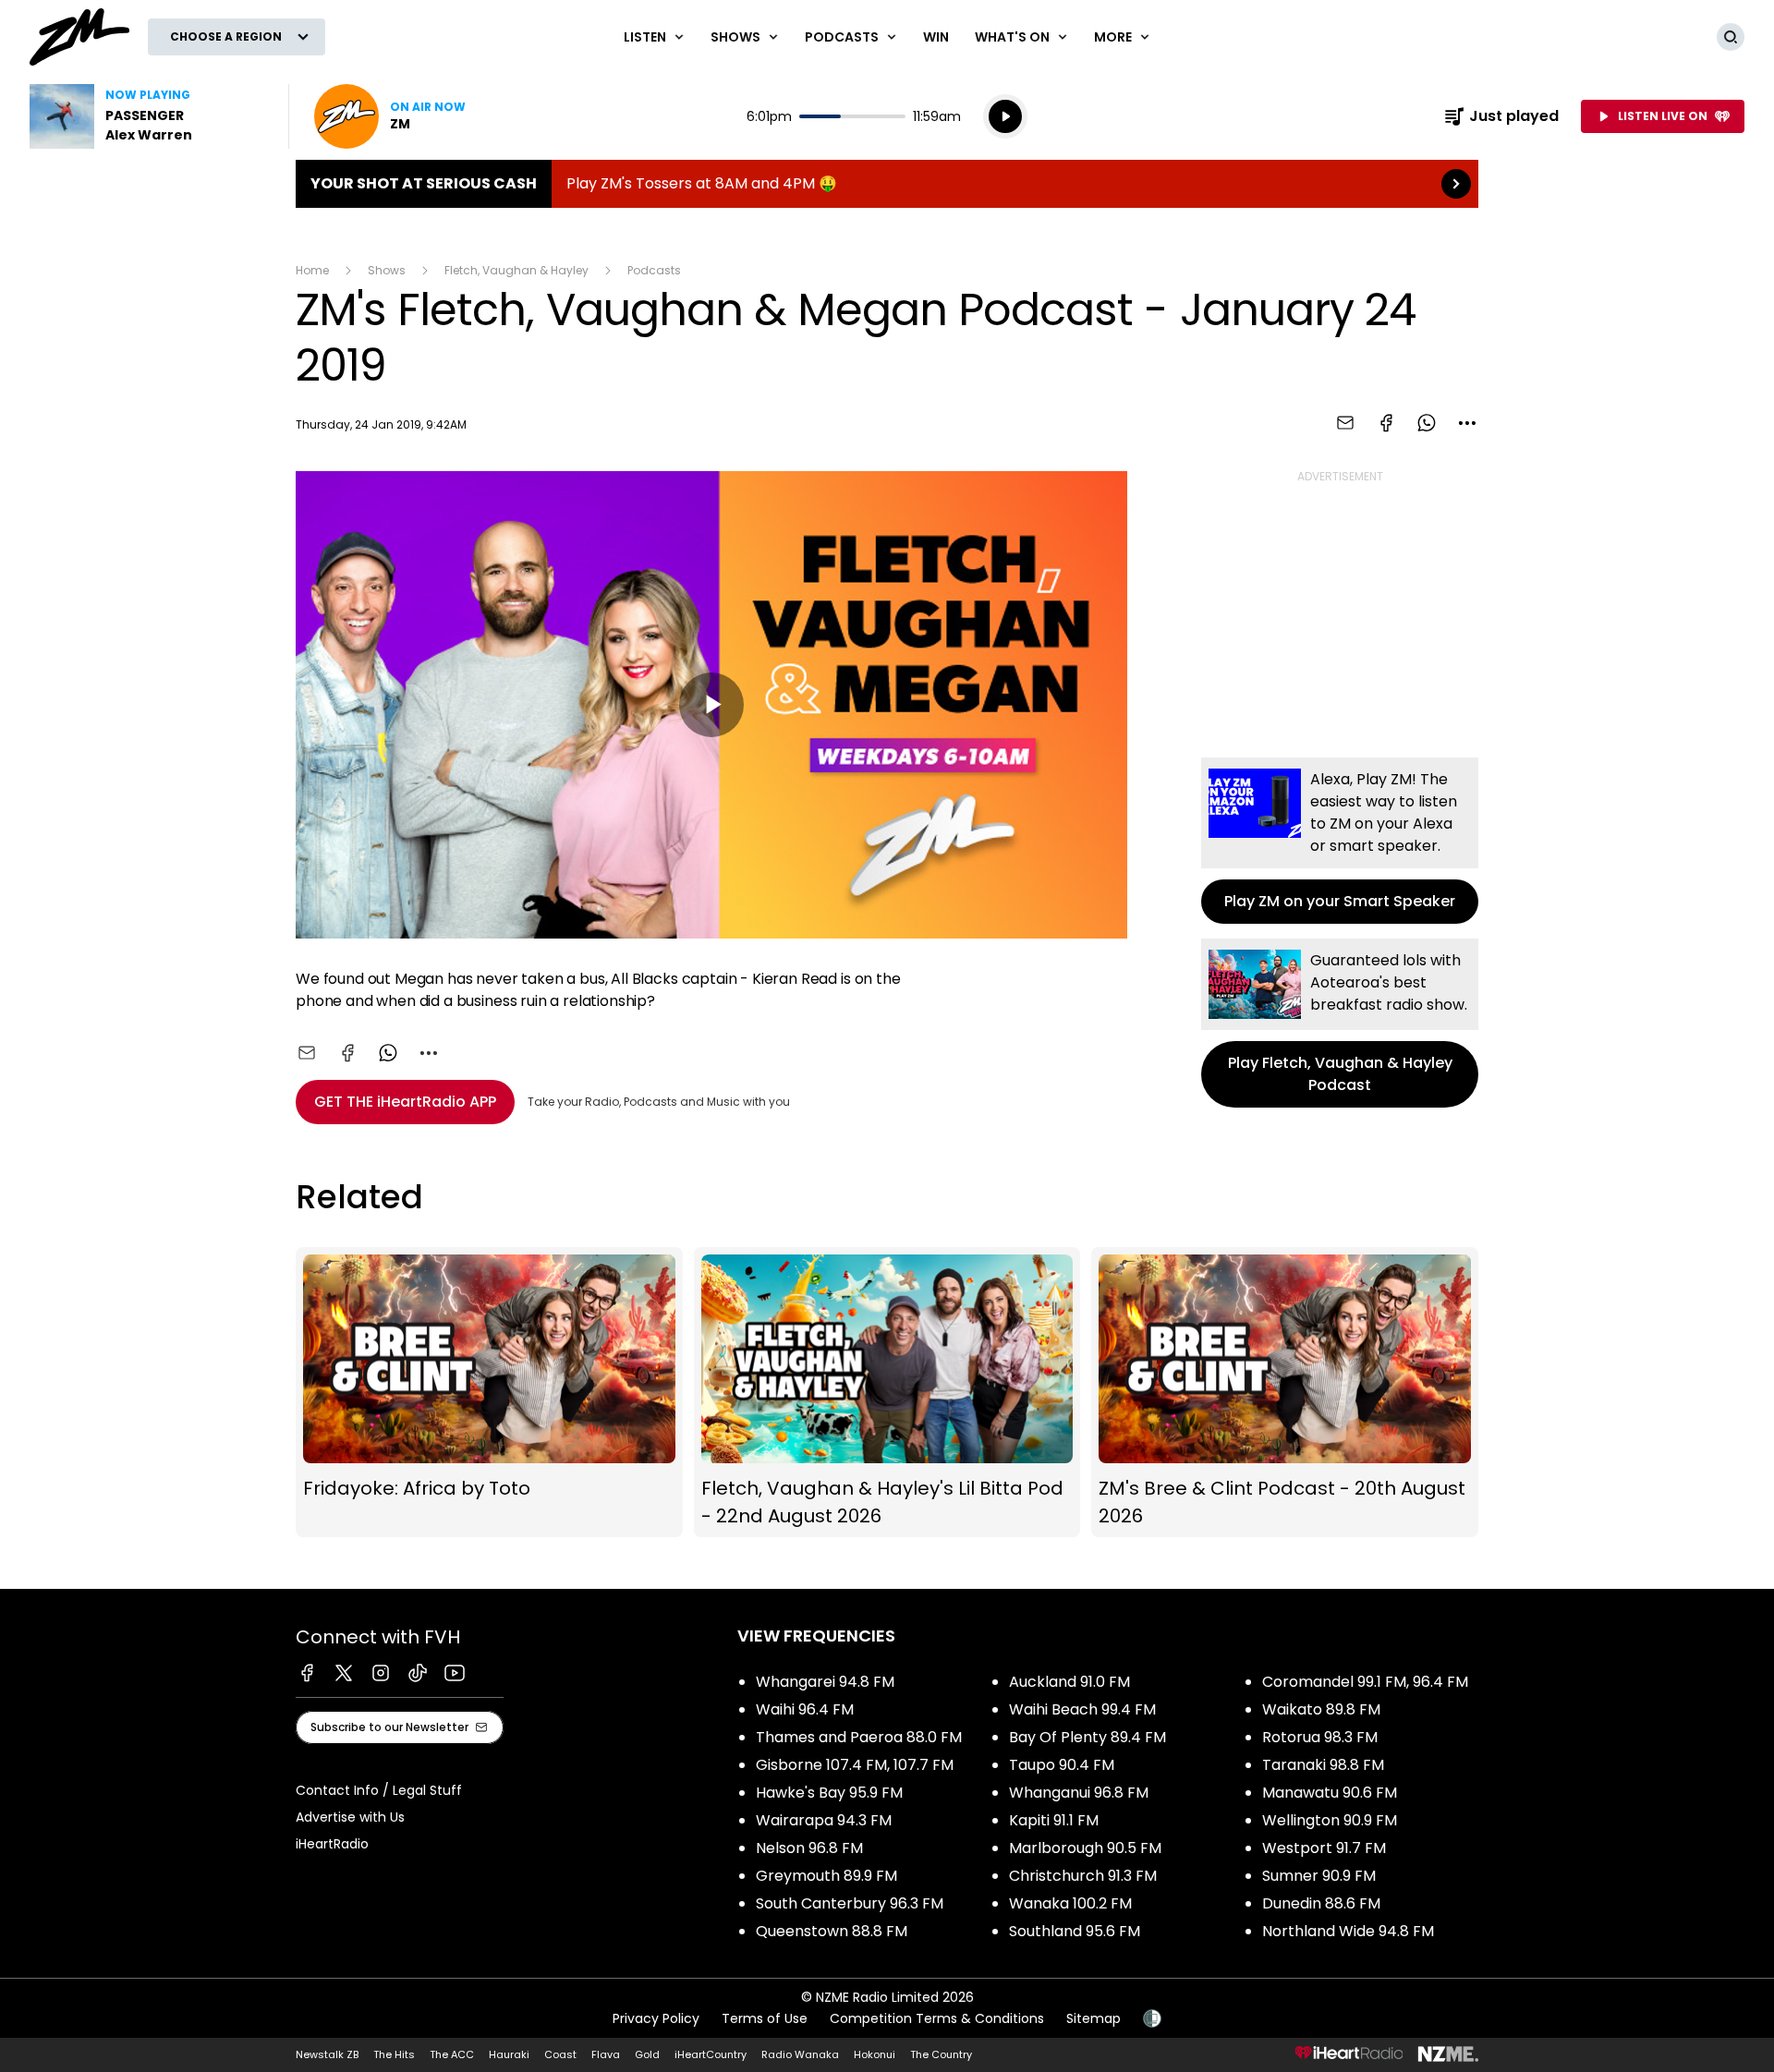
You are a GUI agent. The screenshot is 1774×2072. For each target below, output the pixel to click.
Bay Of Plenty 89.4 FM (1087, 1737)
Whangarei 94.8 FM (825, 1682)
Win (936, 37)
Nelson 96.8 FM (809, 1848)
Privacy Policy (656, 2018)
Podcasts (654, 270)
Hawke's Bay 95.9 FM (829, 1793)
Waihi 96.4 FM (805, 1709)
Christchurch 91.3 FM (1083, 1876)
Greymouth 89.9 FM (826, 1876)
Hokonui (875, 2054)
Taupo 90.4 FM (1062, 1765)
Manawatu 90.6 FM (1330, 1793)
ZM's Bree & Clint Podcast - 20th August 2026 (1285, 1393)
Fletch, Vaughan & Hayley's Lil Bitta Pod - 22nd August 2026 (887, 1393)
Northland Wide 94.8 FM (1348, 1931)
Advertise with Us (350, 1817)
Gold (647, 2054)
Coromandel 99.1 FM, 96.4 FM (1365, 1682)
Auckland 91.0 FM (1069, 1682)
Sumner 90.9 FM (1319, 1876)
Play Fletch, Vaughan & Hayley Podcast (1340, 1023)
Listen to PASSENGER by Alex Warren (148, 116)
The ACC (452, 2054)
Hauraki (509, 2054)
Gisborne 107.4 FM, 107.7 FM (855, 1765)
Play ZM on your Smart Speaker (1340, 841)
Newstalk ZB (327, 2054)
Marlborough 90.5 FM (1085, 1848)
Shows (387, 270)
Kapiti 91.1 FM (1054, 1820)
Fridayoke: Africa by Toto (489, 1393)
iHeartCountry (711, 2054)
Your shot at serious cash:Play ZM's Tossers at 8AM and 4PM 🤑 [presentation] (887, 184)
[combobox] (1467, 423)
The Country (941, 2054)
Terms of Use (765, 2018)
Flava (606, 2054)
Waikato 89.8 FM (1321, 1709)
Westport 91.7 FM (1324, 1848)
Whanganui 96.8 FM (1079, 1793)
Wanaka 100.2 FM (1070, 1903)
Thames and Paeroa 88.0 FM (859, 1737)
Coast (560, 2054)
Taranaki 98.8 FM (1323, 1765)
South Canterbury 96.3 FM (850, 1903)
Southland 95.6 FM (1075, 1931)
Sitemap (1094, 2018)
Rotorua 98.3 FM (1320, 1737)
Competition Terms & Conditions (937, 2018)
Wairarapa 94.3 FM (824, 1820)
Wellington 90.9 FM (1330, 1820)
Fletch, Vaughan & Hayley (516, 270)
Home (312, 270)
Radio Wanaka (800, 2054)
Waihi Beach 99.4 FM (1082, 1709)
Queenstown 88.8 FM (832, 1931)
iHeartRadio (332, 1844)
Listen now (390, 116)
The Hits (394, 2054)
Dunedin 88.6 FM (1321, 1903)
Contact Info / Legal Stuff (379, 1790)
